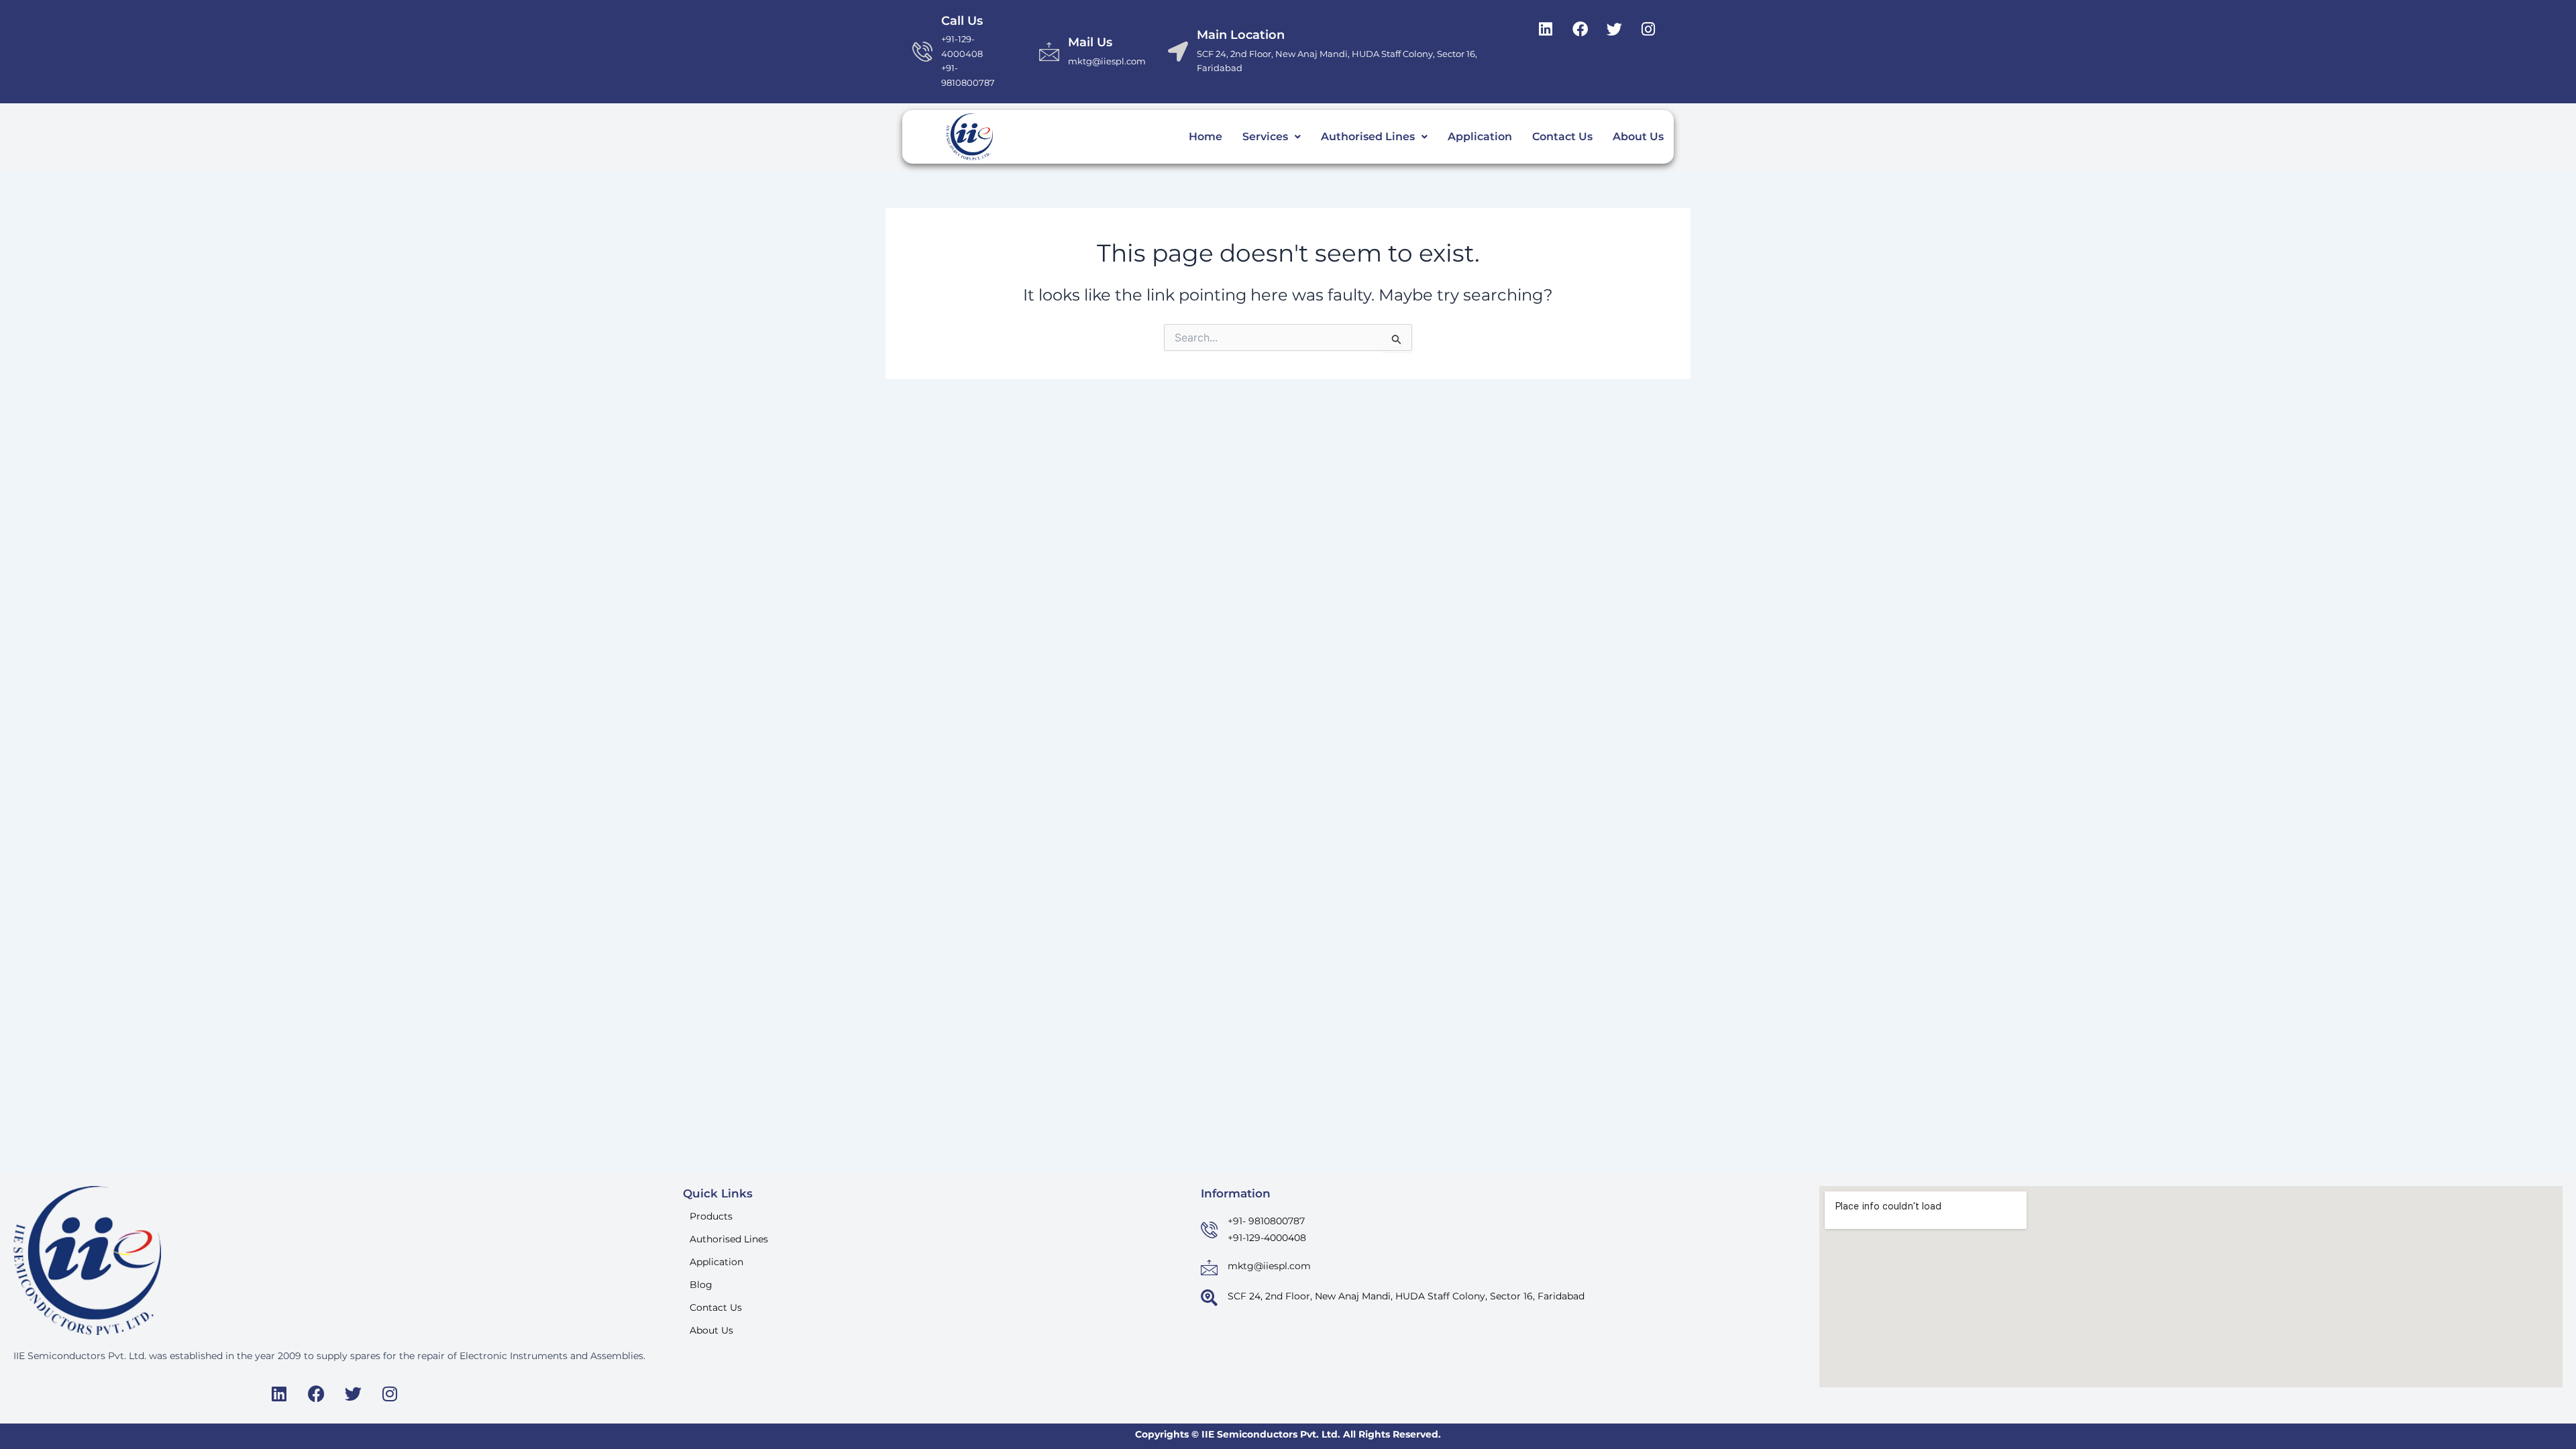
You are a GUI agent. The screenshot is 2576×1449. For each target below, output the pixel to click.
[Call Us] (922, 52)
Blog (701, 1285)
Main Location (1241, 35)
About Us (1638, 137)
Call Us (962, 21)
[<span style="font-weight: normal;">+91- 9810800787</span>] (1209, 1230)
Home (1205, 137)
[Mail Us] (1049, 52)
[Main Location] (1178, 52)
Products (711, 1216)
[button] (1272, 137)
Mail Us (1090, 42)
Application (1480, 137)
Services (1265, 137)
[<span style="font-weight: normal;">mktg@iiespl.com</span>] (1209, 1268)
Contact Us (1562, 137)
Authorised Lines (1368, 137)
